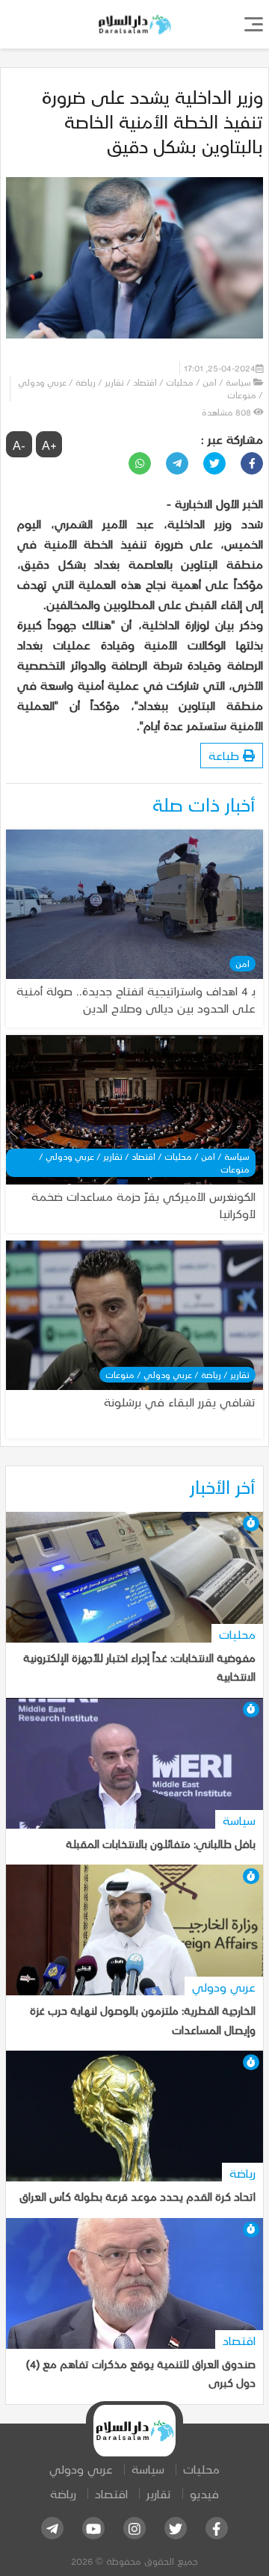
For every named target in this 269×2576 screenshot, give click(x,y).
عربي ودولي (81, 2469)
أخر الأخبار (223, 1486)
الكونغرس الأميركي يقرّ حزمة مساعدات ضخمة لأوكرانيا (143, 1205)
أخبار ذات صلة (204, 804)
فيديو (204, 2493)
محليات (201, 2469)
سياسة (148, 2469)
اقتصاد (111, 2493)
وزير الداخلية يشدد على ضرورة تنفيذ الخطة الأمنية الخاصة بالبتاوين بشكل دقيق (152, 121)
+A (49, 445)
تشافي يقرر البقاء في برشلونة (180, 1402)
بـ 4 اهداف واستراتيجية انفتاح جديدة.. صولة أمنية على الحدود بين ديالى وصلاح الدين (136, 999)
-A (19, 445)
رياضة (63, 2493)
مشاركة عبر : (232, 439)
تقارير (159, 2493)
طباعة (226, 755)
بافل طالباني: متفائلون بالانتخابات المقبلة (161, 1844)
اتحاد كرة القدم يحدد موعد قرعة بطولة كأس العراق (137, 2196)
